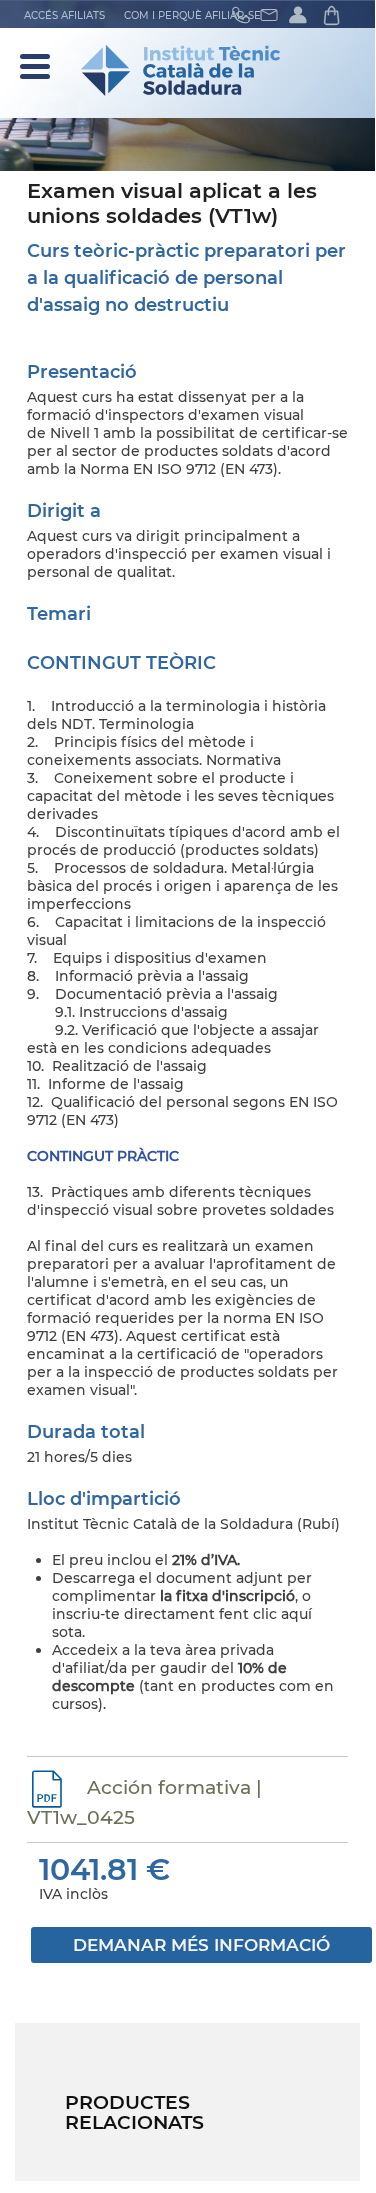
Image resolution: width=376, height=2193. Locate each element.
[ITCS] (188, 70)
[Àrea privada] (304, 14)
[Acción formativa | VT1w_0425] (49, 1787)
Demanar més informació (201, 1945)
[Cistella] (340, 14)
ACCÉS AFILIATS (64, 15)
